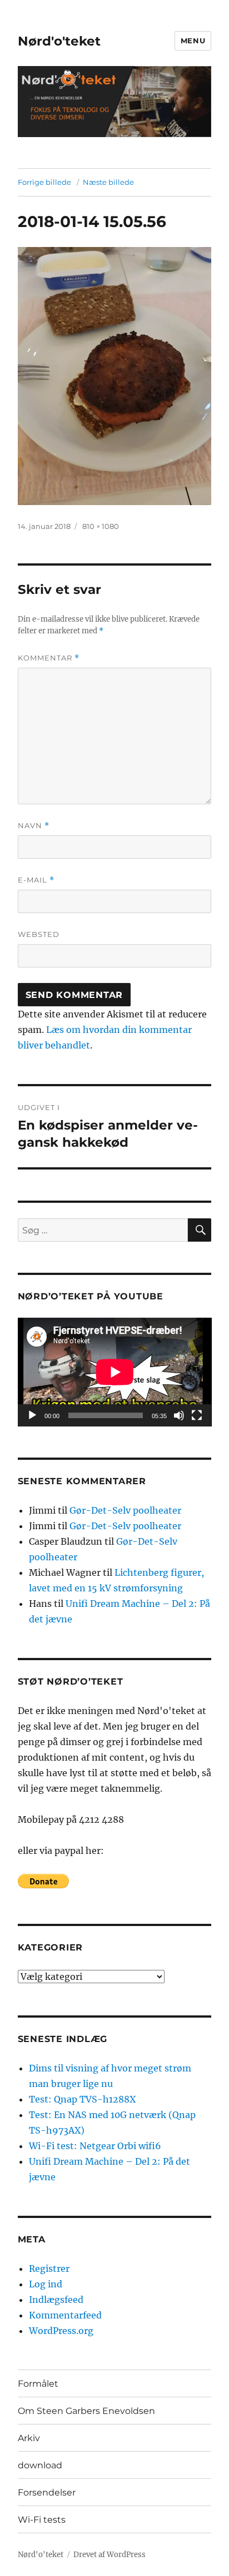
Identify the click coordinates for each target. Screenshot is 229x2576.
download (40, 2465)
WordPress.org (61, 2331)
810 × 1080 (101, 526)
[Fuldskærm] (197, 1415)
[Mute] (179, 1415)
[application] (115, 1372)
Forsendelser (47, 2492)
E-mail (36, 880)
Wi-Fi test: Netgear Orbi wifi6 (95, 2146)
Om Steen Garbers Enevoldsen (86, 2411)
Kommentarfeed (65, 2315)
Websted (39, 934)
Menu (193, 41)
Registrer (49, 2269)
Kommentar (49, 658)
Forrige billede (44, 182)
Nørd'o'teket (59, 41)
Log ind (46, 2284)
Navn (34, 826)
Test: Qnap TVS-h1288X (82, 2099)
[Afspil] (32, 1415)
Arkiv (29, 2438)
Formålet (38, 2384)
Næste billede (108, 182)
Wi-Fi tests (42, 2520)
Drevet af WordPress (109, 2555)
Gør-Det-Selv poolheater (125, 1510)
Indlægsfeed (56, 2300)
